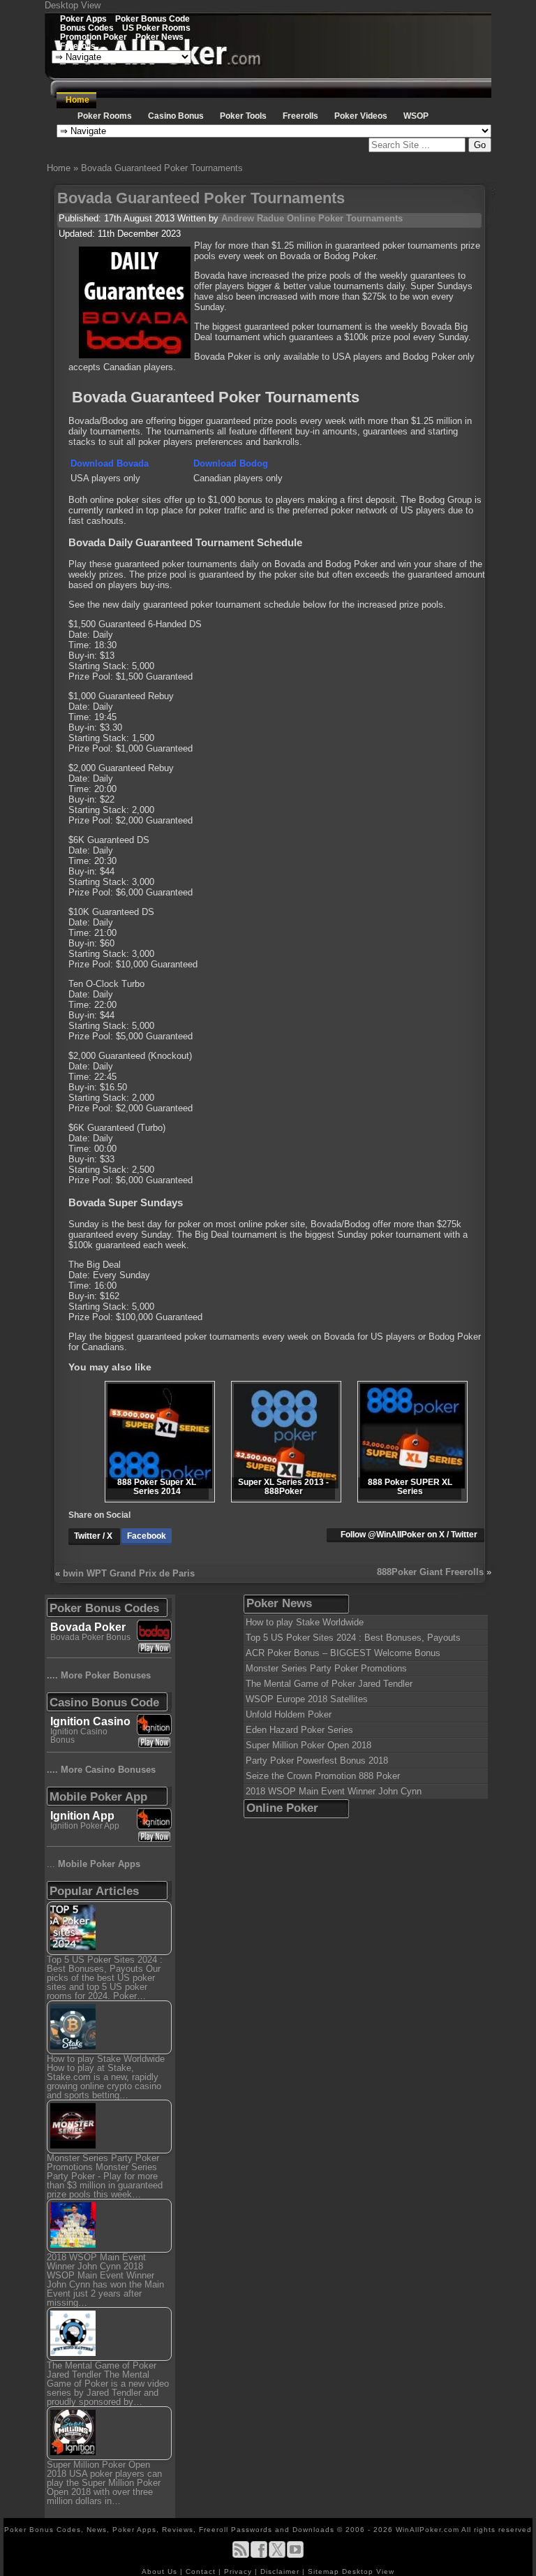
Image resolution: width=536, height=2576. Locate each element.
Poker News (159, 37)
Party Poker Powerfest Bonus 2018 (317, 1761)
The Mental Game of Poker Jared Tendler (329, 1684)
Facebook (147, 1536)
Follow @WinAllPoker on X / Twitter (409, 1535)
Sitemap (323, 2571)
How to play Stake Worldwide (305, 1622)
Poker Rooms (105, 116)
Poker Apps (83, 19)
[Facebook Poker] (259, 2555)
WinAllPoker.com (427, 2530)
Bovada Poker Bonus (90, 1637)
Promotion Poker (94, 37)
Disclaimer (281, 2571)
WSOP (416, 116)
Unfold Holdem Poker (289, 1714)
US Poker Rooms (156, 28)
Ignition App (82, 1816)
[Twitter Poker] (277, 2555)
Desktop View (73, 5)
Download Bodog (231, 463)
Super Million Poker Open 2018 (308, 1745)
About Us (161, 2571)
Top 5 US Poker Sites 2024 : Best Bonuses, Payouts (353, 1638)
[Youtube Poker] (295, 2555)
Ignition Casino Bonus (79, 1736)
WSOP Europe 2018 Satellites (307, 1699)
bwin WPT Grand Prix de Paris (129, 1573)
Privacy (239, 2571)
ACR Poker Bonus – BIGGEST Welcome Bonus (343, 1653)
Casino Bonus (176, 116)
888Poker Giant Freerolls (430, 1572)
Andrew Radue (253, 218)
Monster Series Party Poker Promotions (326, 1668)
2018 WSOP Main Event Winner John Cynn (334, 1791)
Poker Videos (361, 116)
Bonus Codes (87, 28)
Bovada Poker (88, 1627)
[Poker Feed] (241, 2555)
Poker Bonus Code (152, 19)
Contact (202, 2571)
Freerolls (78, 46)
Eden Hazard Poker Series (299, 1730)
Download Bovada (110, 463)
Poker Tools (243, 116)
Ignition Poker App (85, 1826)
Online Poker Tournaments (345, 218)
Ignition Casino (90, 1721)
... (94, 1864)
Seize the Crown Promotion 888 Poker (323, 1776)
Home (77, 100)
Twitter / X (94, 1536)
